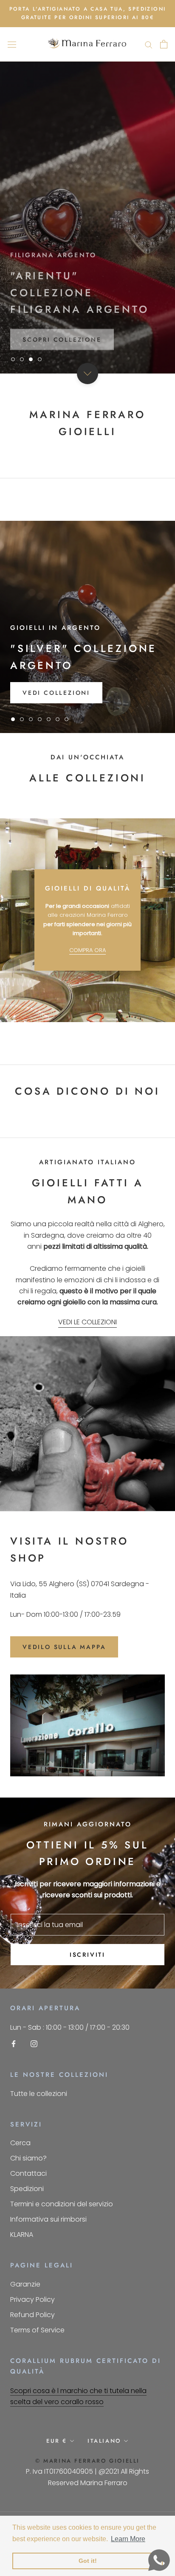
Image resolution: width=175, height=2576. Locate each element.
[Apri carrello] (164, 44)
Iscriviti (87, 1955)
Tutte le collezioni (39, 2094)
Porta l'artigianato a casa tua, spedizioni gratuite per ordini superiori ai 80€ (88, 13)
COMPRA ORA (87, 950)
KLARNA (22, 2235)
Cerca (20, 2143)
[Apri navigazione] (12, 44)
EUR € (57, 2441)
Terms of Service (37, 2330)
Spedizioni (27, 2189)
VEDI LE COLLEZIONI (87, 1322)
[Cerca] (149, 44)
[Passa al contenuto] (87, 374)
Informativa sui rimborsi (48, 2219)
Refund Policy (32, 2315)
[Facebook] (14, 2043)
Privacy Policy (32, 2299)
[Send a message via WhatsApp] (159, 2560)
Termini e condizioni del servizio (62, 2204)
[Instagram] (34, 2043)
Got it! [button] (88, 2561)
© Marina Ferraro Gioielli (87, 2461)
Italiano (104, 2441)
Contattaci (28, 2173)
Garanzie (25, 2284)
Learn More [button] (128, 2539)
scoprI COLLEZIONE (62, 333)
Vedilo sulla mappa (64, 1647)
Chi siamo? (28, 2158)
